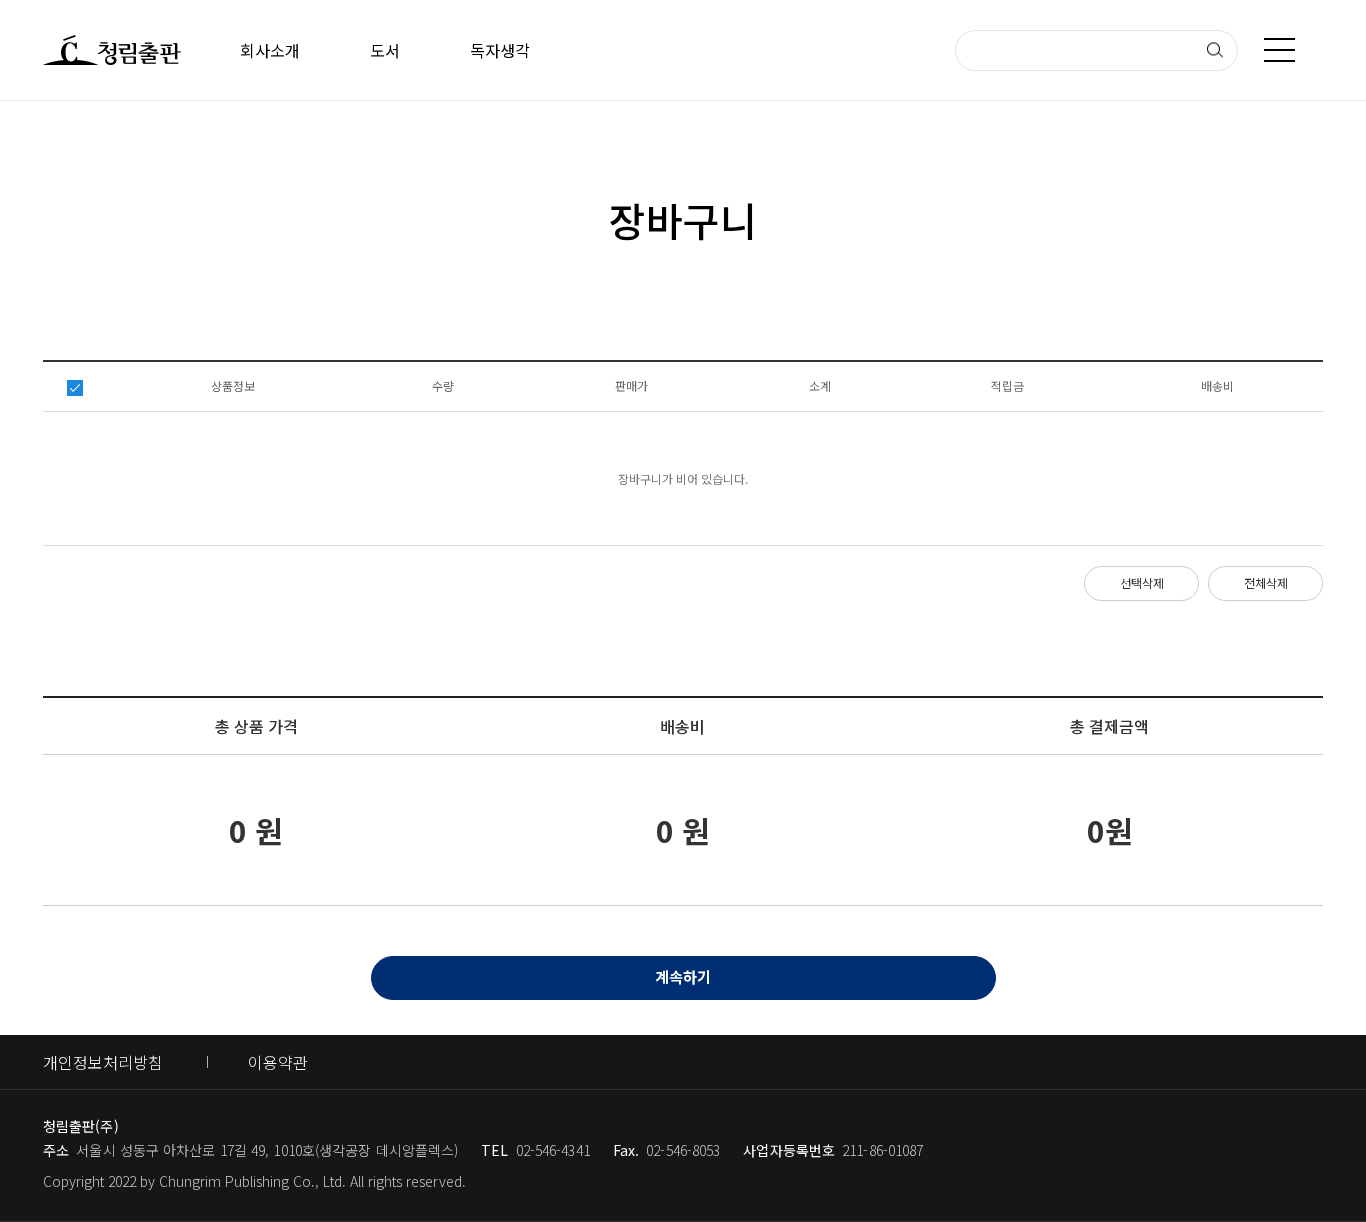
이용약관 (278, 1062)
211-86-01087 (882, 1150)
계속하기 (683, 976)
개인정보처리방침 (103, 1062)
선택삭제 (1142, 582)
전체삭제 (1266, 582)
